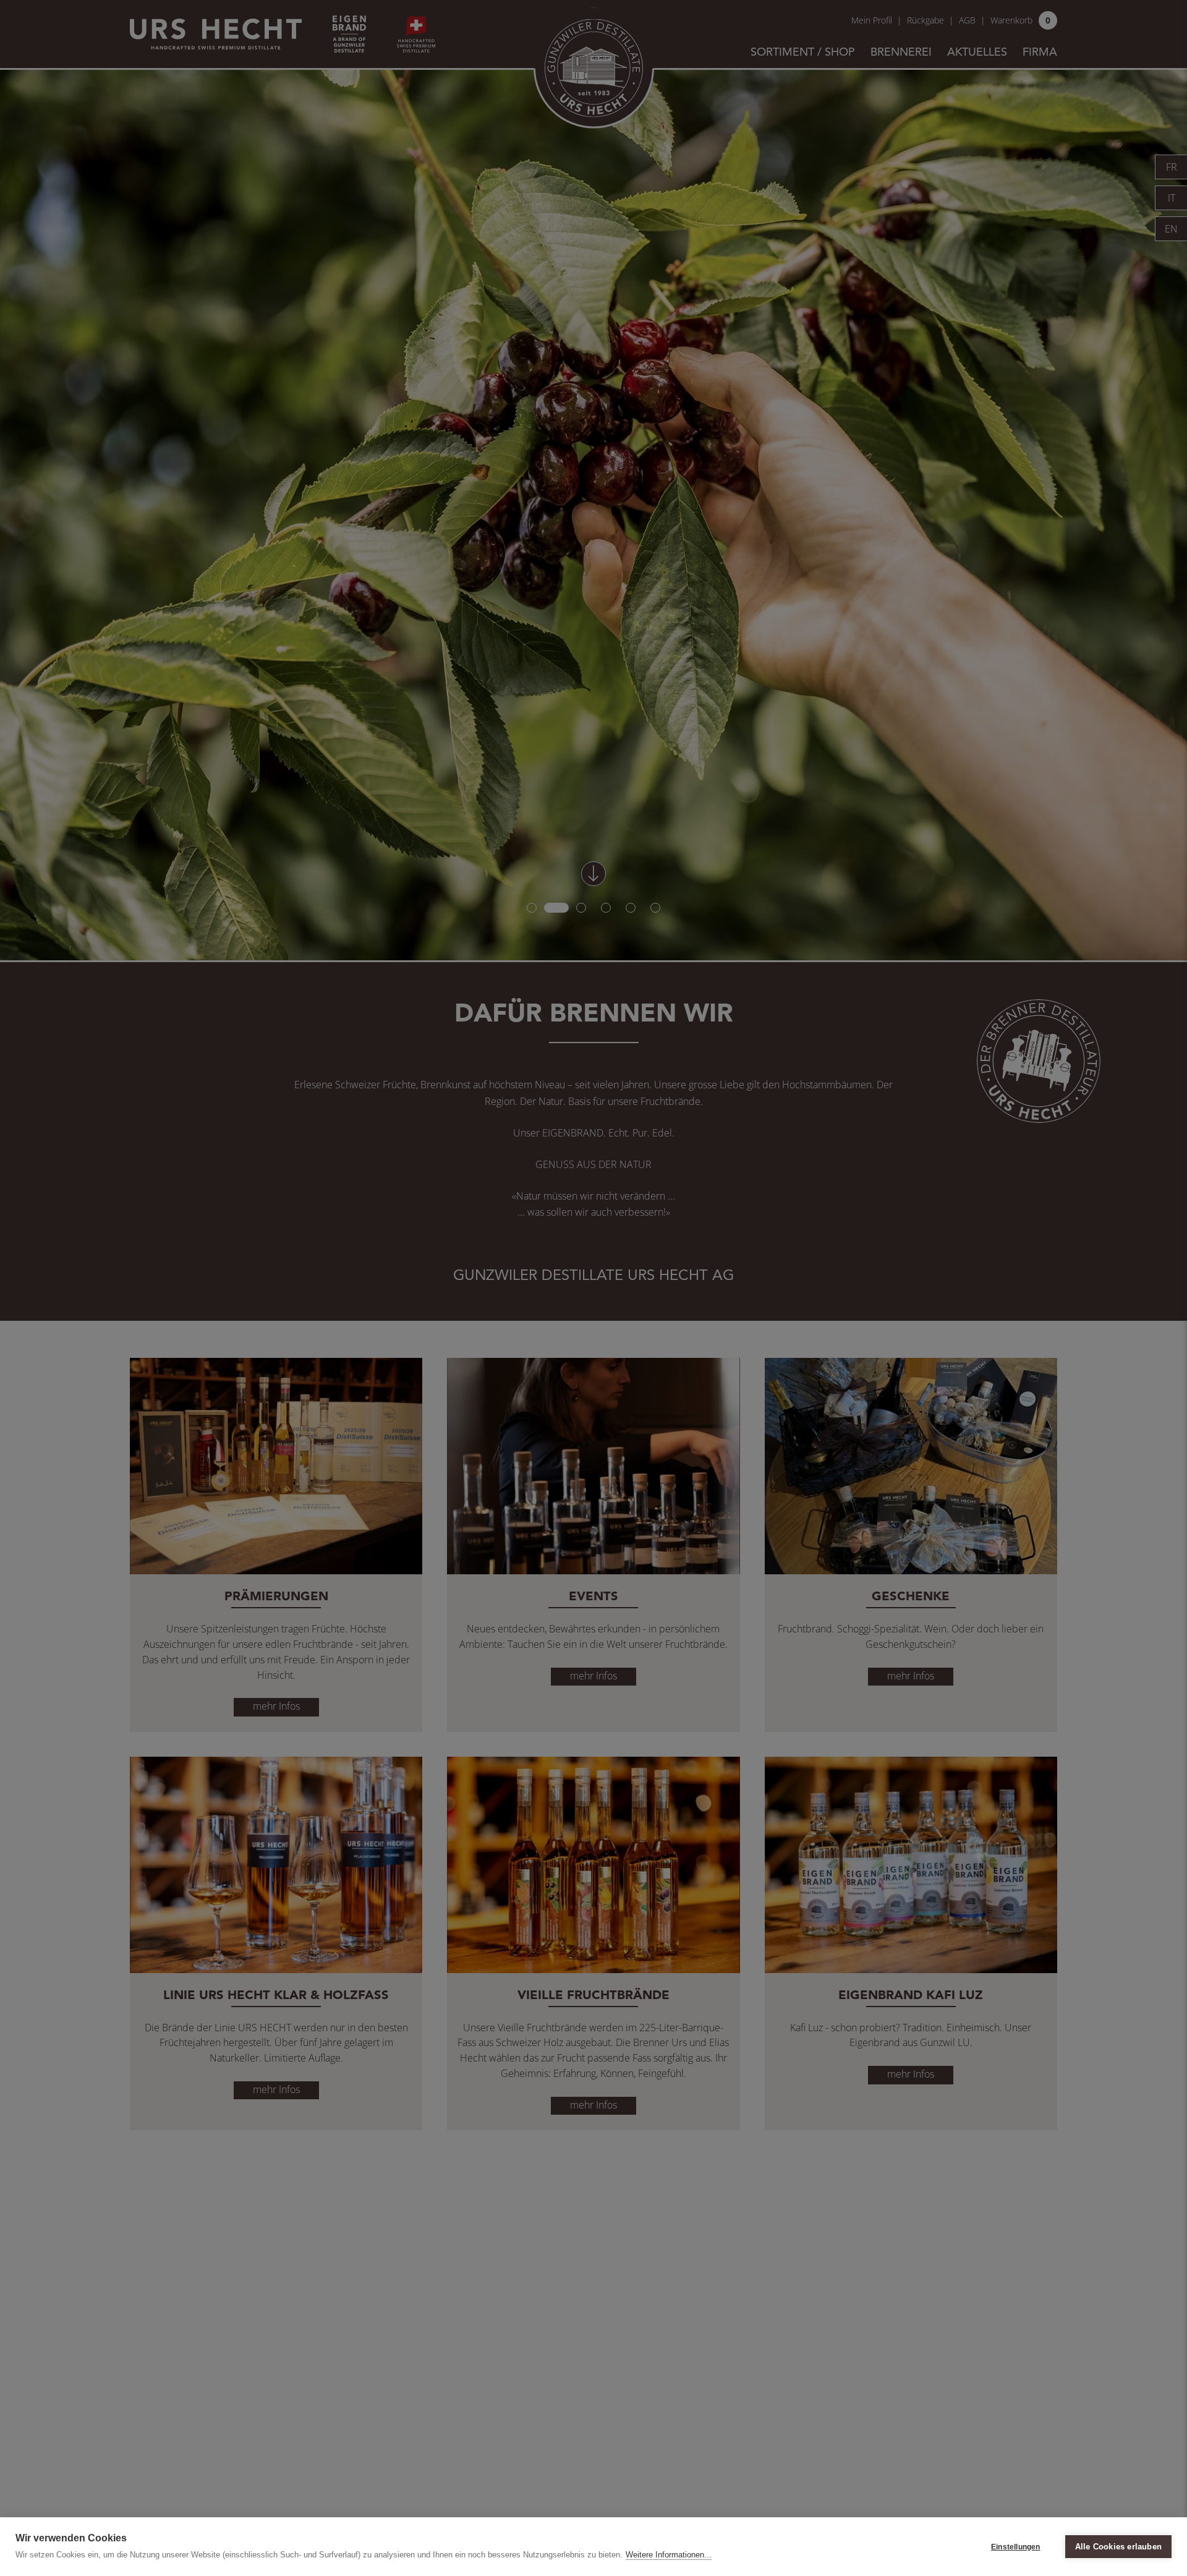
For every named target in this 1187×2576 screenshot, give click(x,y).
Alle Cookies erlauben (1118, 2547)
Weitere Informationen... (669, 2555)
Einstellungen (1016, 2547)
